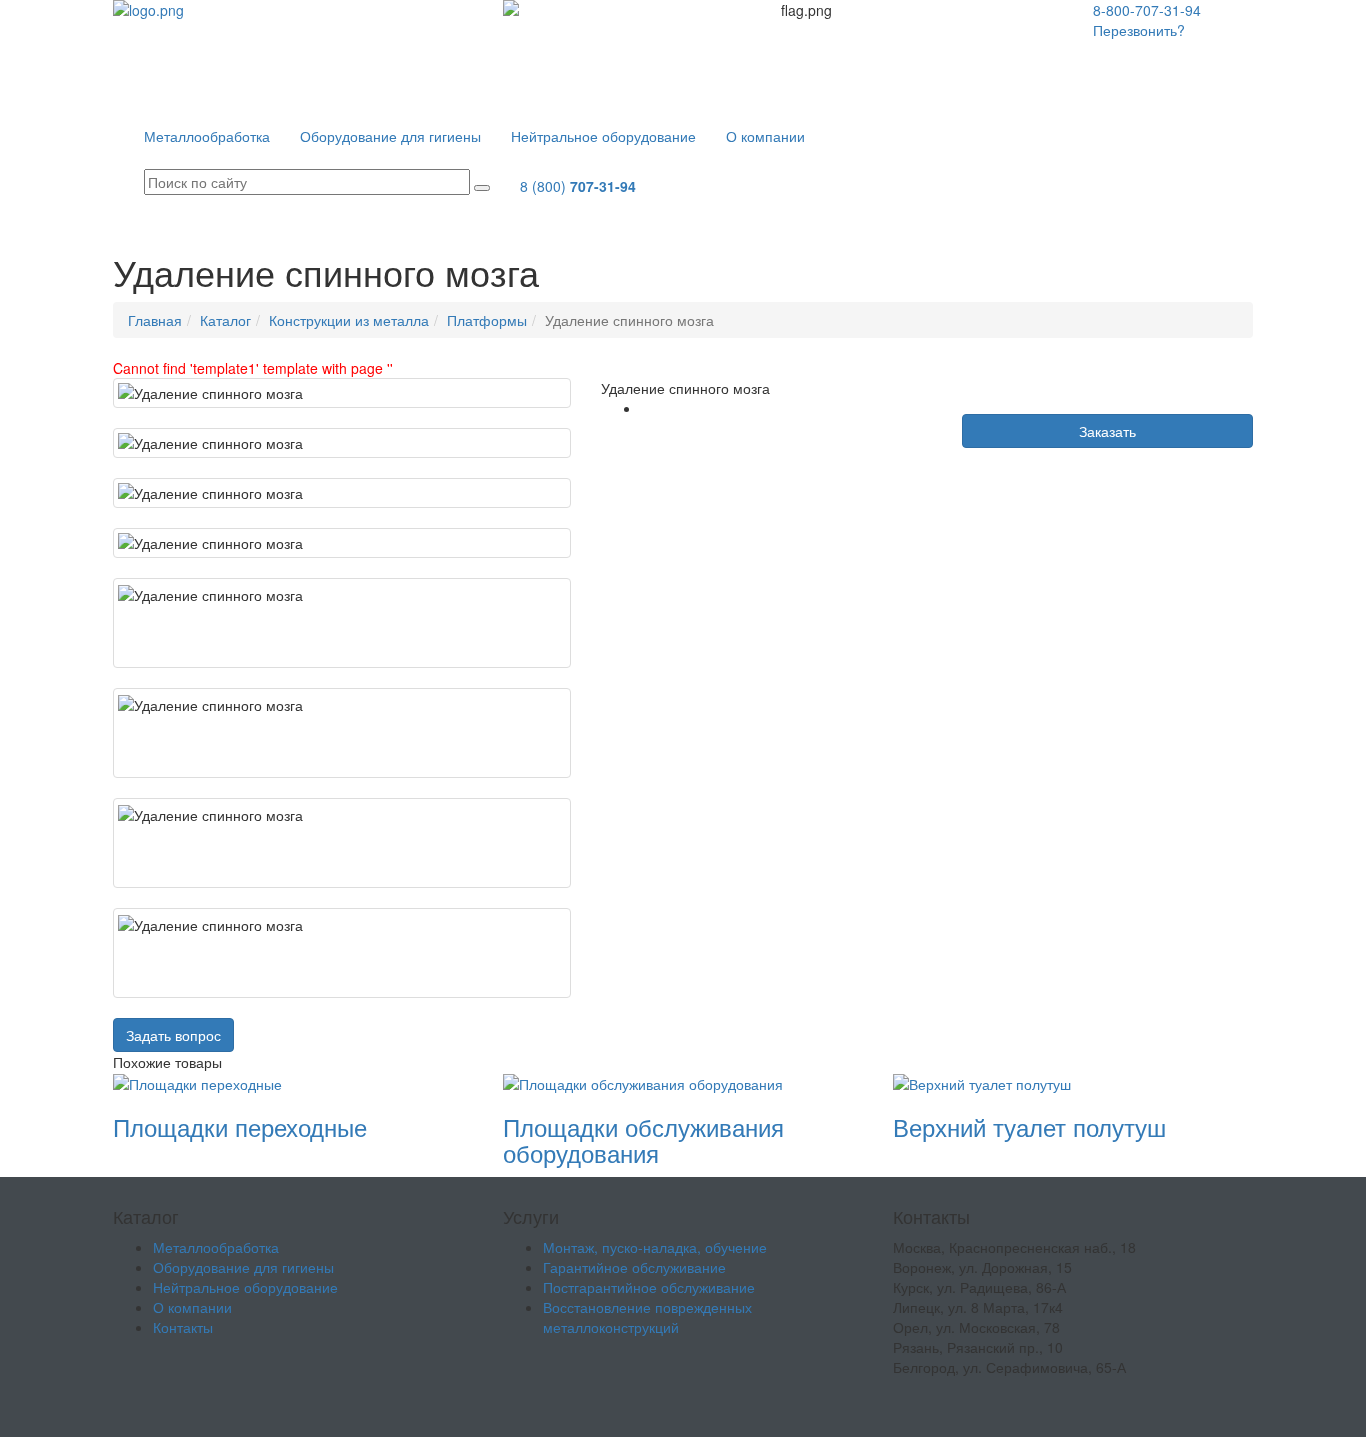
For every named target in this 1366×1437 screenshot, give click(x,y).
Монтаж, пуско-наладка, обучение (655, 1247)
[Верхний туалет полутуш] (982, 1082)
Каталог (225, 320)
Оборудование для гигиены (390, 136)
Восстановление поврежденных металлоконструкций (647, 1317)
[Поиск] (482, 188)
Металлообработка (207, 136)
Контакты (865, 136)
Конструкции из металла (349, 320)
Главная (155, 320)
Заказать (1107, 431)
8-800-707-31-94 (1147, 10)
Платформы (487, 320)
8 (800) (578, 186)
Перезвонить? (1139, 30)
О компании (765, 136)
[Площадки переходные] (197, 1082)
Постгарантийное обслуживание (649, 1287)
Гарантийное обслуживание (634, 1267)
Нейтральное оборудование (603, 136)
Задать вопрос (173, 1035)
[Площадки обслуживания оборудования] (643, 1082)
